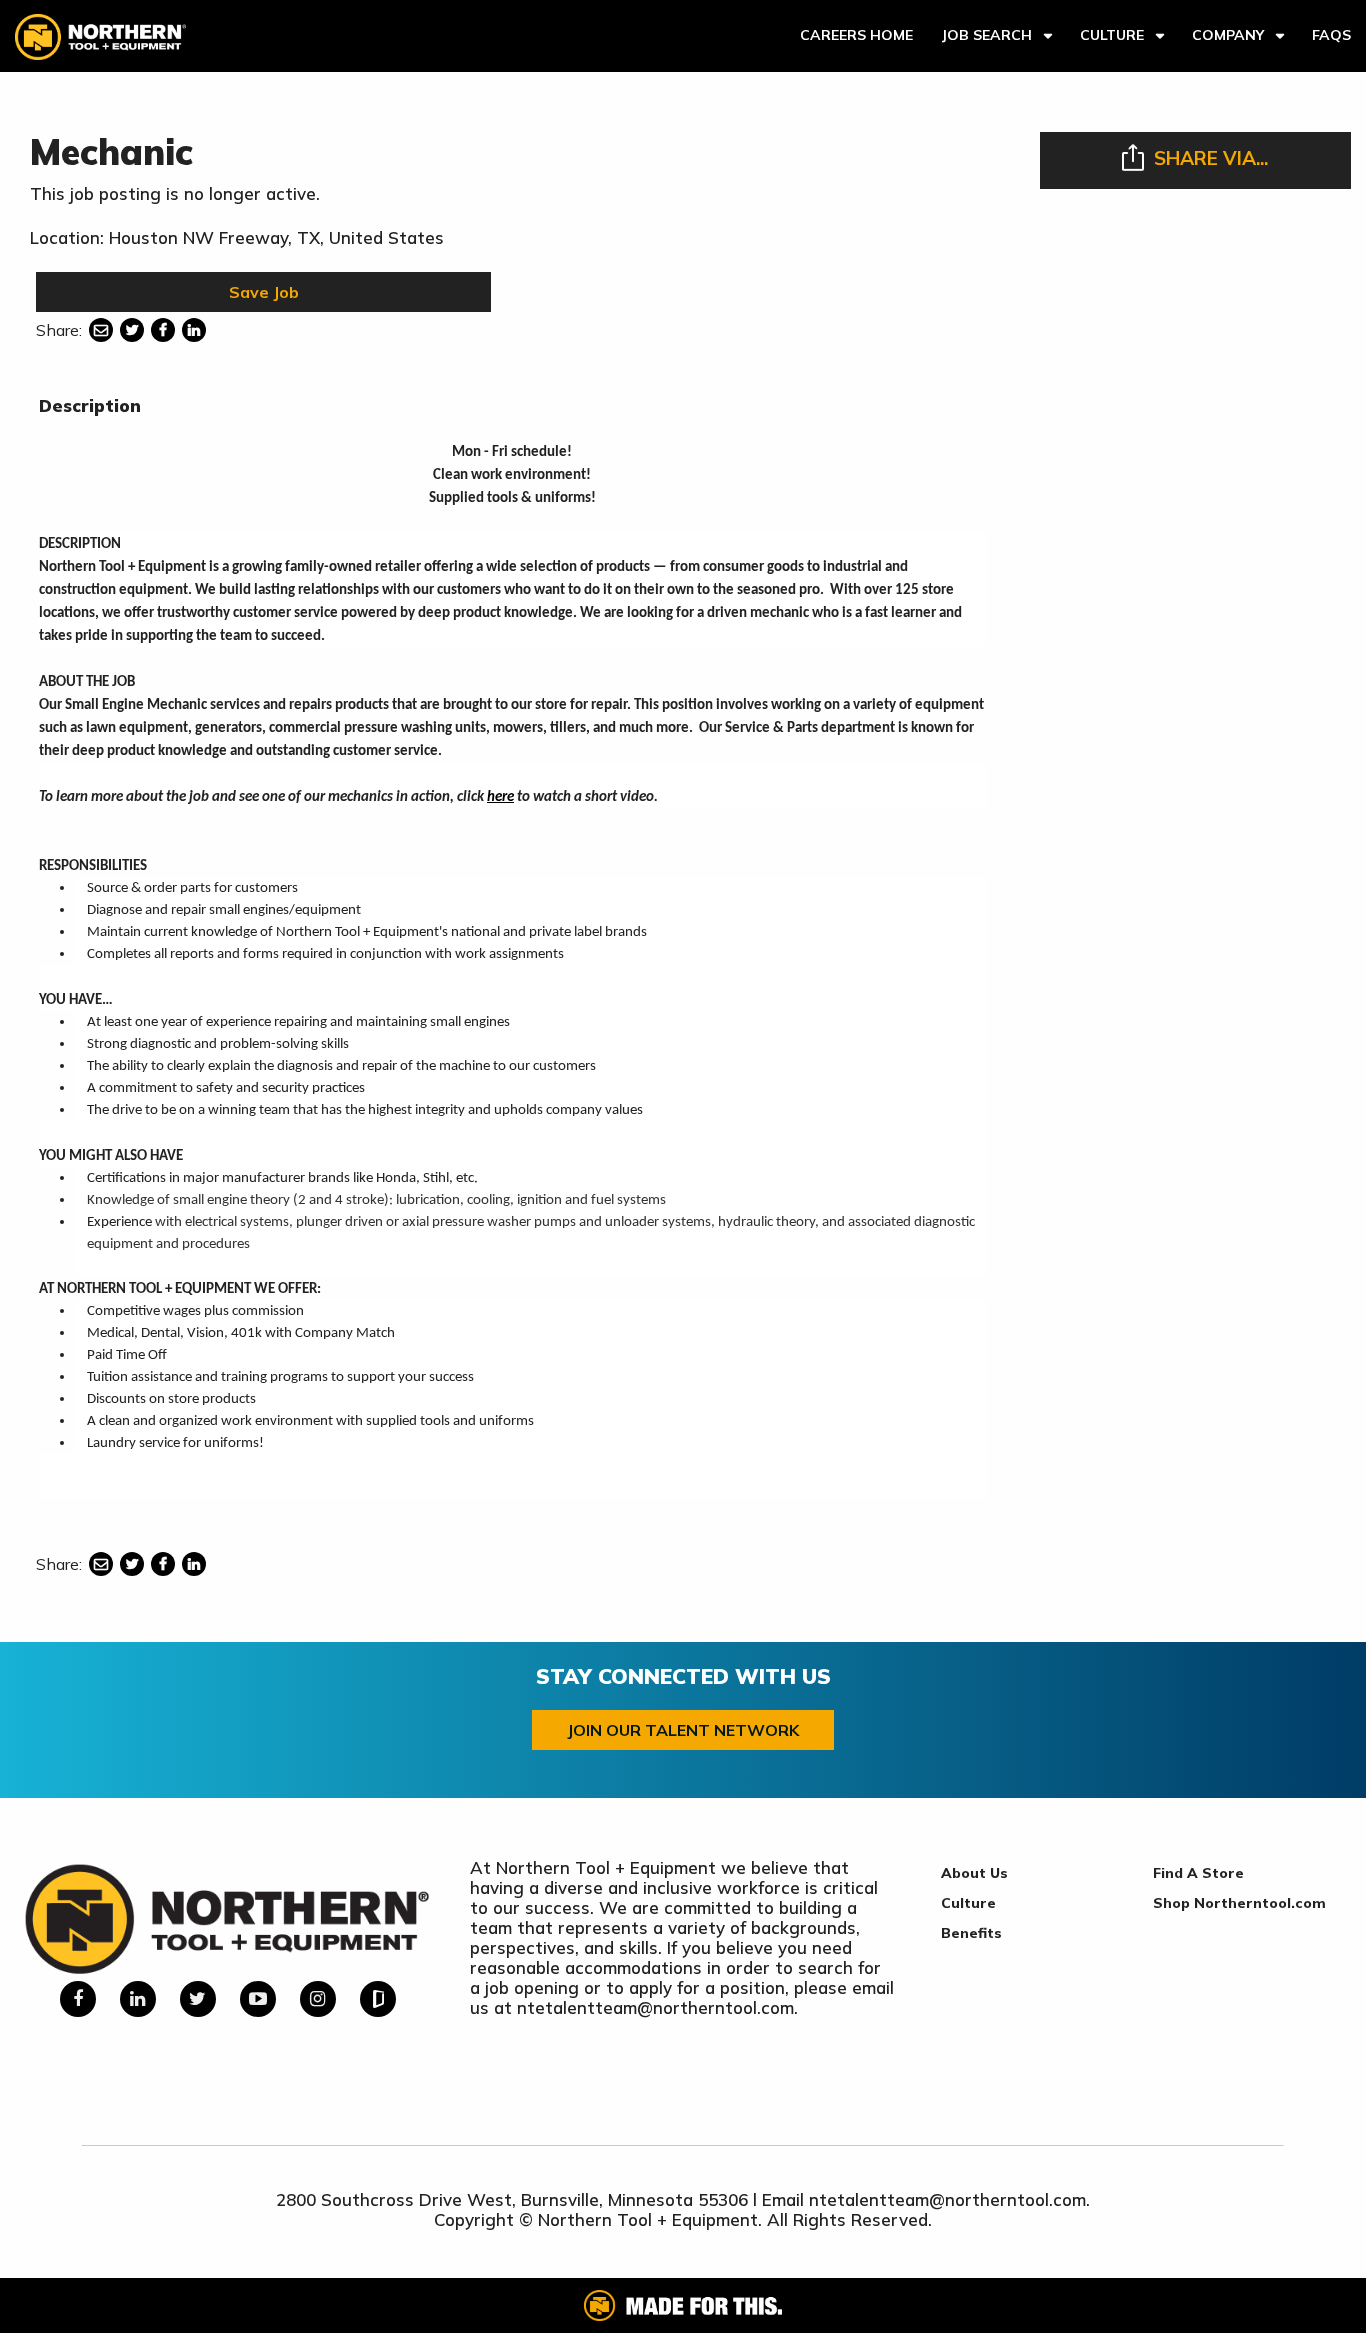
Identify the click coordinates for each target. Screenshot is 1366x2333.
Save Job (264, 292)
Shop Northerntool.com (1239, 1903)
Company (1228, 35)
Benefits (971, 1933)
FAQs (1331, 35)
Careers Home (856, 35)
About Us (974, 1873)
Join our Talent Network (683, 1730)
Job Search (986, 35)
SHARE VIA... (1211, 158)
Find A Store (1198, 1873)
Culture (1112, 35)
